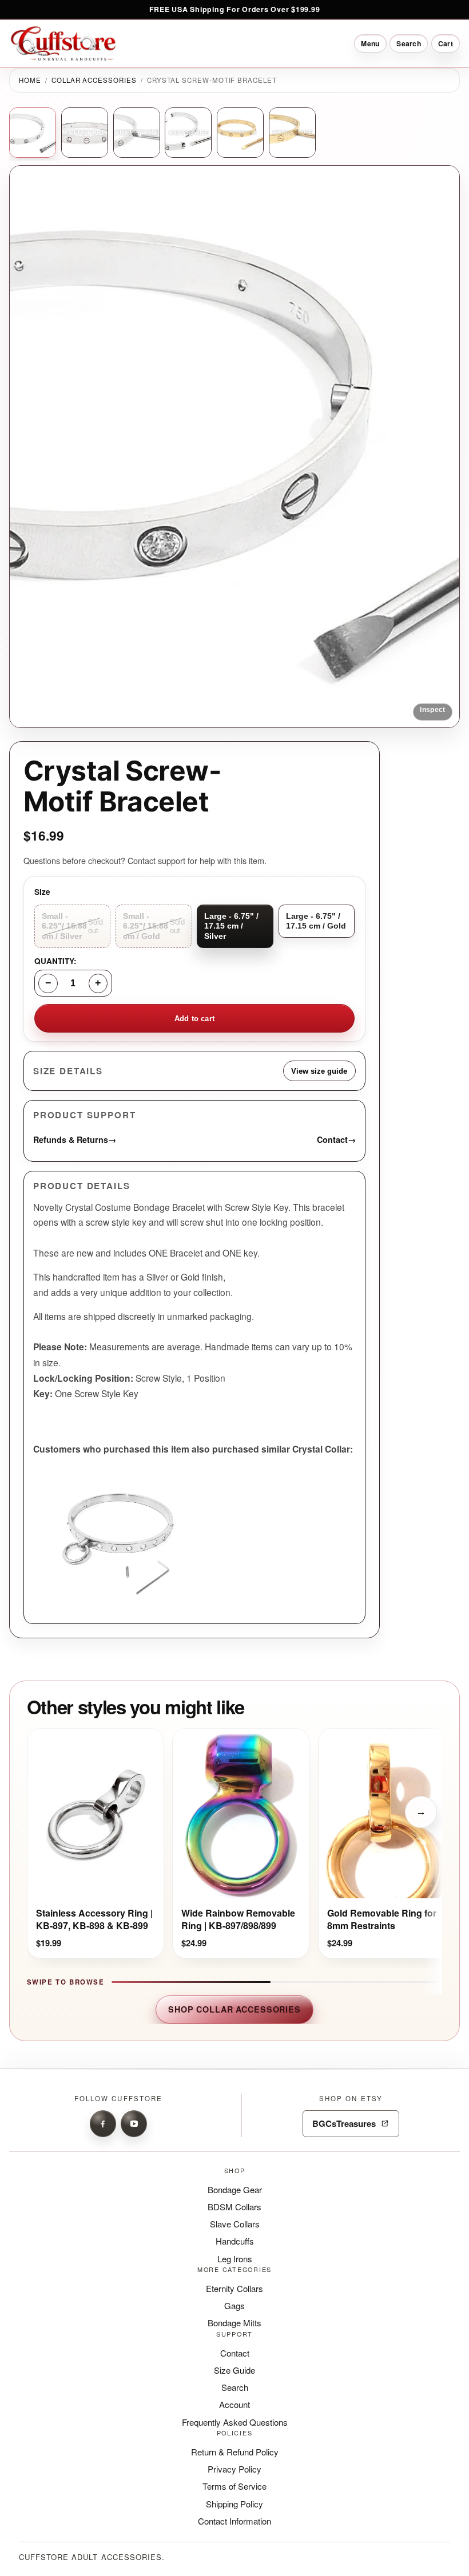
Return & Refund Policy (235, 2452)
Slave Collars (235, 2224)
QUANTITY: (55, 961)
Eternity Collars (234, 2288)
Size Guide (234, 2370)
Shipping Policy (234, 2504)
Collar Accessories (94, 80)
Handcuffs (235, 2241)
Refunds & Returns (75, 1139)
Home (30, 80)
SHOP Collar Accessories (234, 2009)
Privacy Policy (234, 2469)
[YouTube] (134, 2123)
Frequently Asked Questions (235, 2422)
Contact (336, 1139)
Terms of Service (234, 2486)
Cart (446, 43)
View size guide (319, 1071)
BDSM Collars (234, 2207)
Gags (234, 2305)
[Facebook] (103, 2123)
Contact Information (234, 2521)
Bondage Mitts (234, 2323)
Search (235, 2387)
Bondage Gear (235, 2189)
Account (234, 2404)
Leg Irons (235, 2259)
